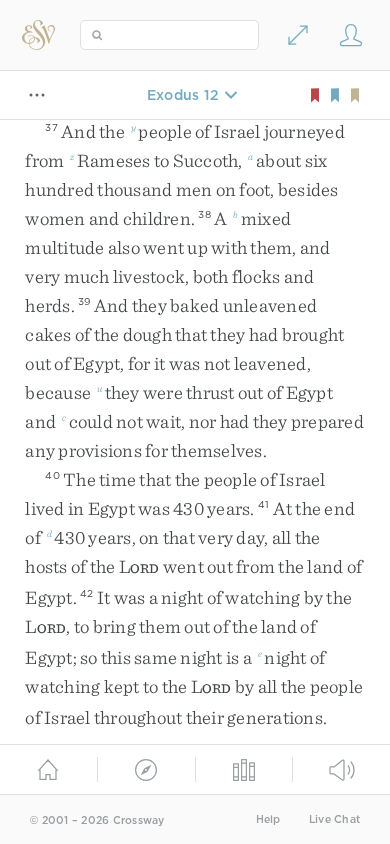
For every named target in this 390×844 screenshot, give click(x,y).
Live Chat (334, 819)
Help (268, 819)
